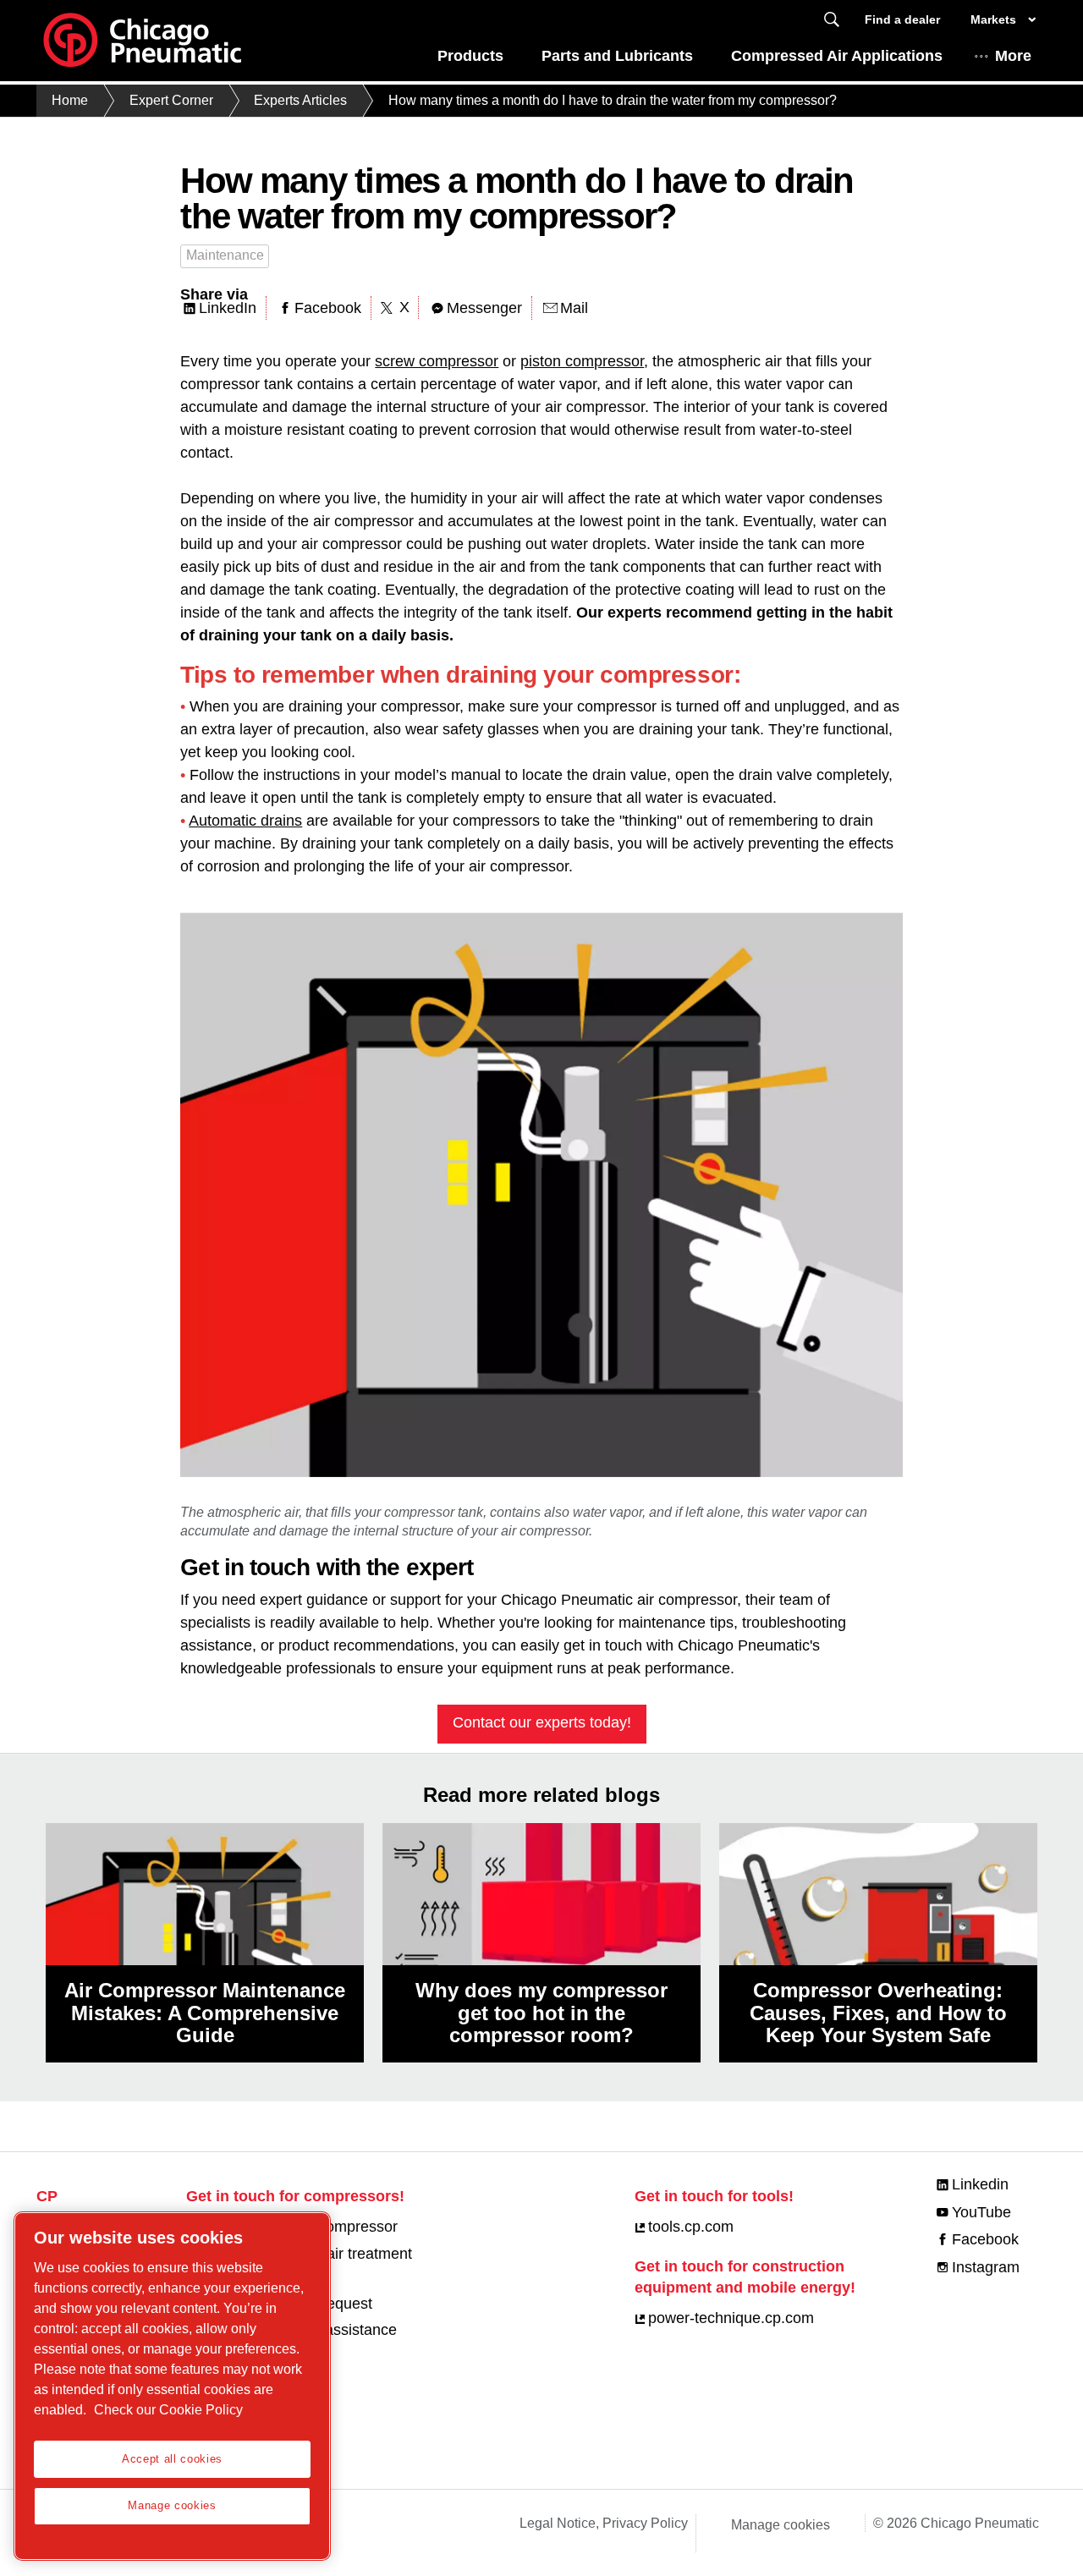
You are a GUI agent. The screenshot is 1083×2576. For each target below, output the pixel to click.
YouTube (981, 2212)
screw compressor (437, 361)
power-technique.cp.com (731, 2318)
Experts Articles (300, 100)
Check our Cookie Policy (168, 2410)
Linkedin (980, 2184)
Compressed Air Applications (837, 56)
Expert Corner (171, 100)
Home (70, 100)
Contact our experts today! (542, 1722)
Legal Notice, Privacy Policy (604, 2523)
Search (832, 20)
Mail (574, 308)
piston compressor (582, 361)
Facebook (328, 308)
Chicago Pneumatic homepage (142, 41)
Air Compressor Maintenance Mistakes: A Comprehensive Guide (205, 2013)
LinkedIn (228, 308)
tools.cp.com (691, 2227)
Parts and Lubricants (617, 56)
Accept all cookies (172, 2459)
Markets (993, 19)
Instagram (986, 2267)
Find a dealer (902, 19)
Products (470, 56)
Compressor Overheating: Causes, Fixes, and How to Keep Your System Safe (878, 2013)
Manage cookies (781, 2525)
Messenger (484, 308)
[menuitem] (470, 60)
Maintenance (225, 255)
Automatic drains (245, 821)
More (1013, 56)
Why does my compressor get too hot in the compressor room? (541, 2013)
